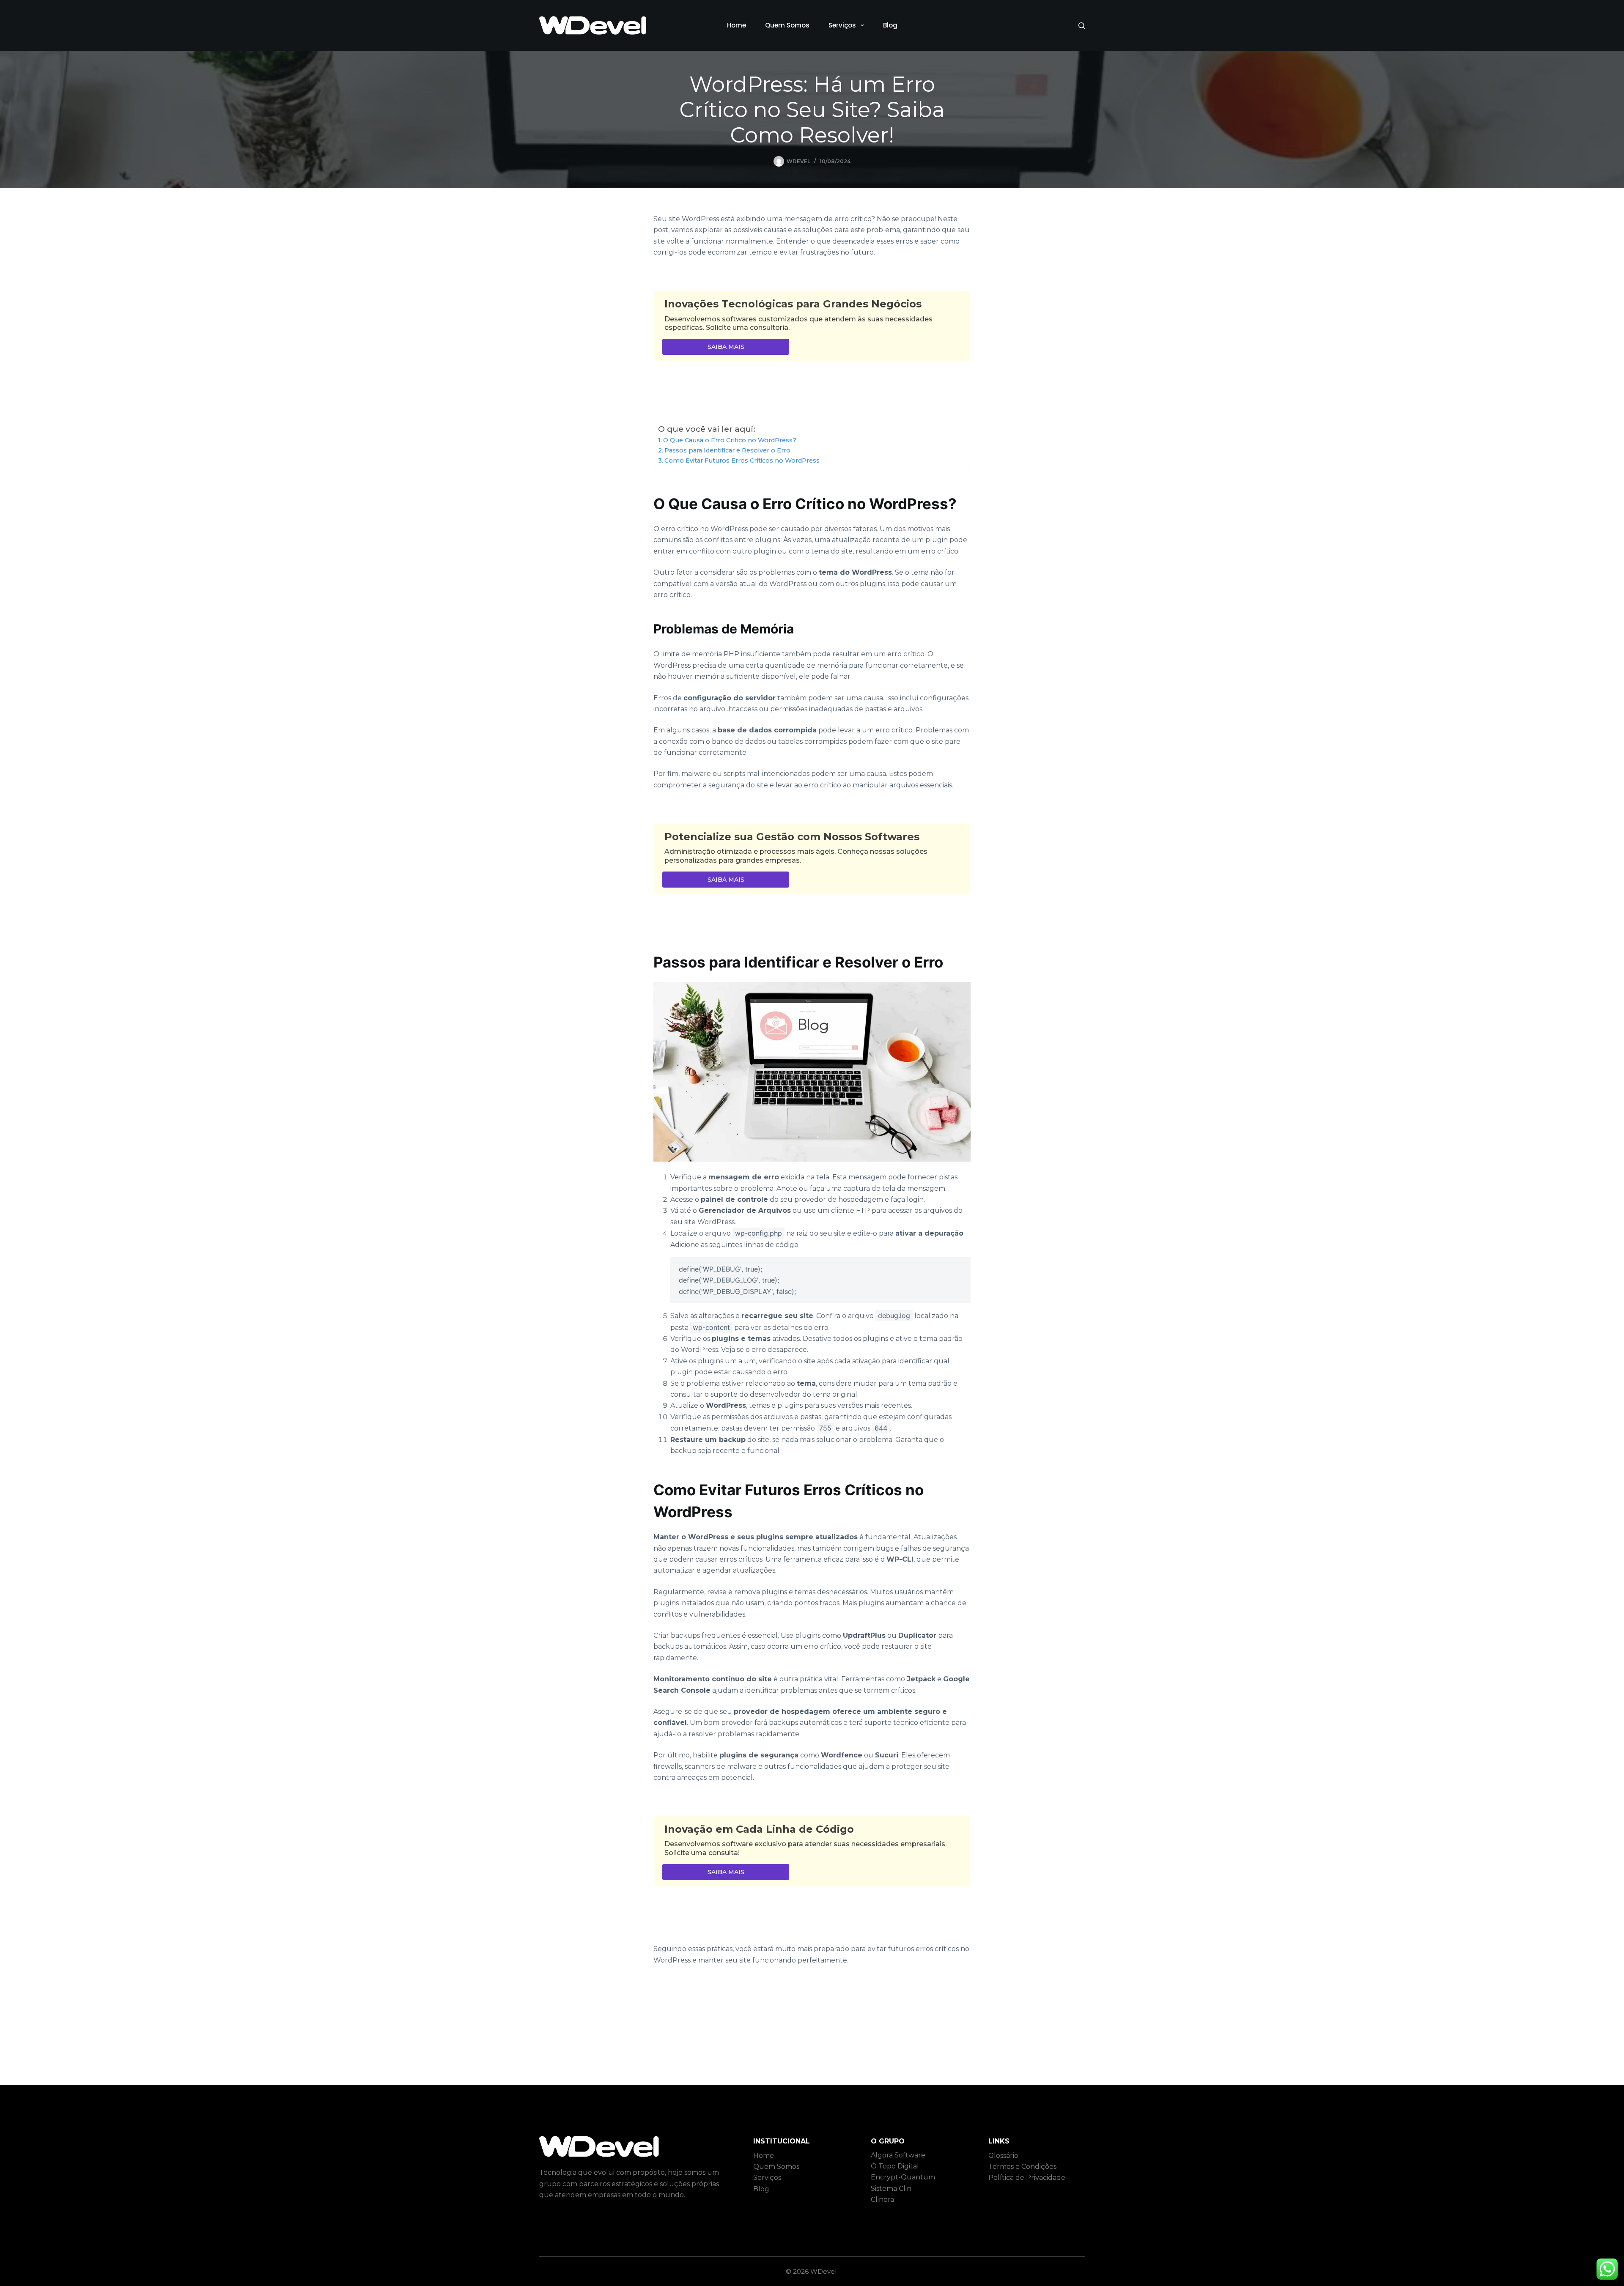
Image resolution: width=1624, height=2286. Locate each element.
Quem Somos (787, 25)
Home (737, 25)
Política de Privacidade (1027, 2178)
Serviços (842, 25)
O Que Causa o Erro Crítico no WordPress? (730, 440)
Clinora (882, 2200)
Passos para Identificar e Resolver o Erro (727, 450)
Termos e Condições (1022, 2167)
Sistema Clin (891, 2189)
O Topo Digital (895, 2166)
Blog (890, 25)
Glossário (1003, 2156)
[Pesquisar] (1082, 26)
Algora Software (898, 2155)
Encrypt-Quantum (903, 2177)
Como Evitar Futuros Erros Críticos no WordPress (742, 460)
